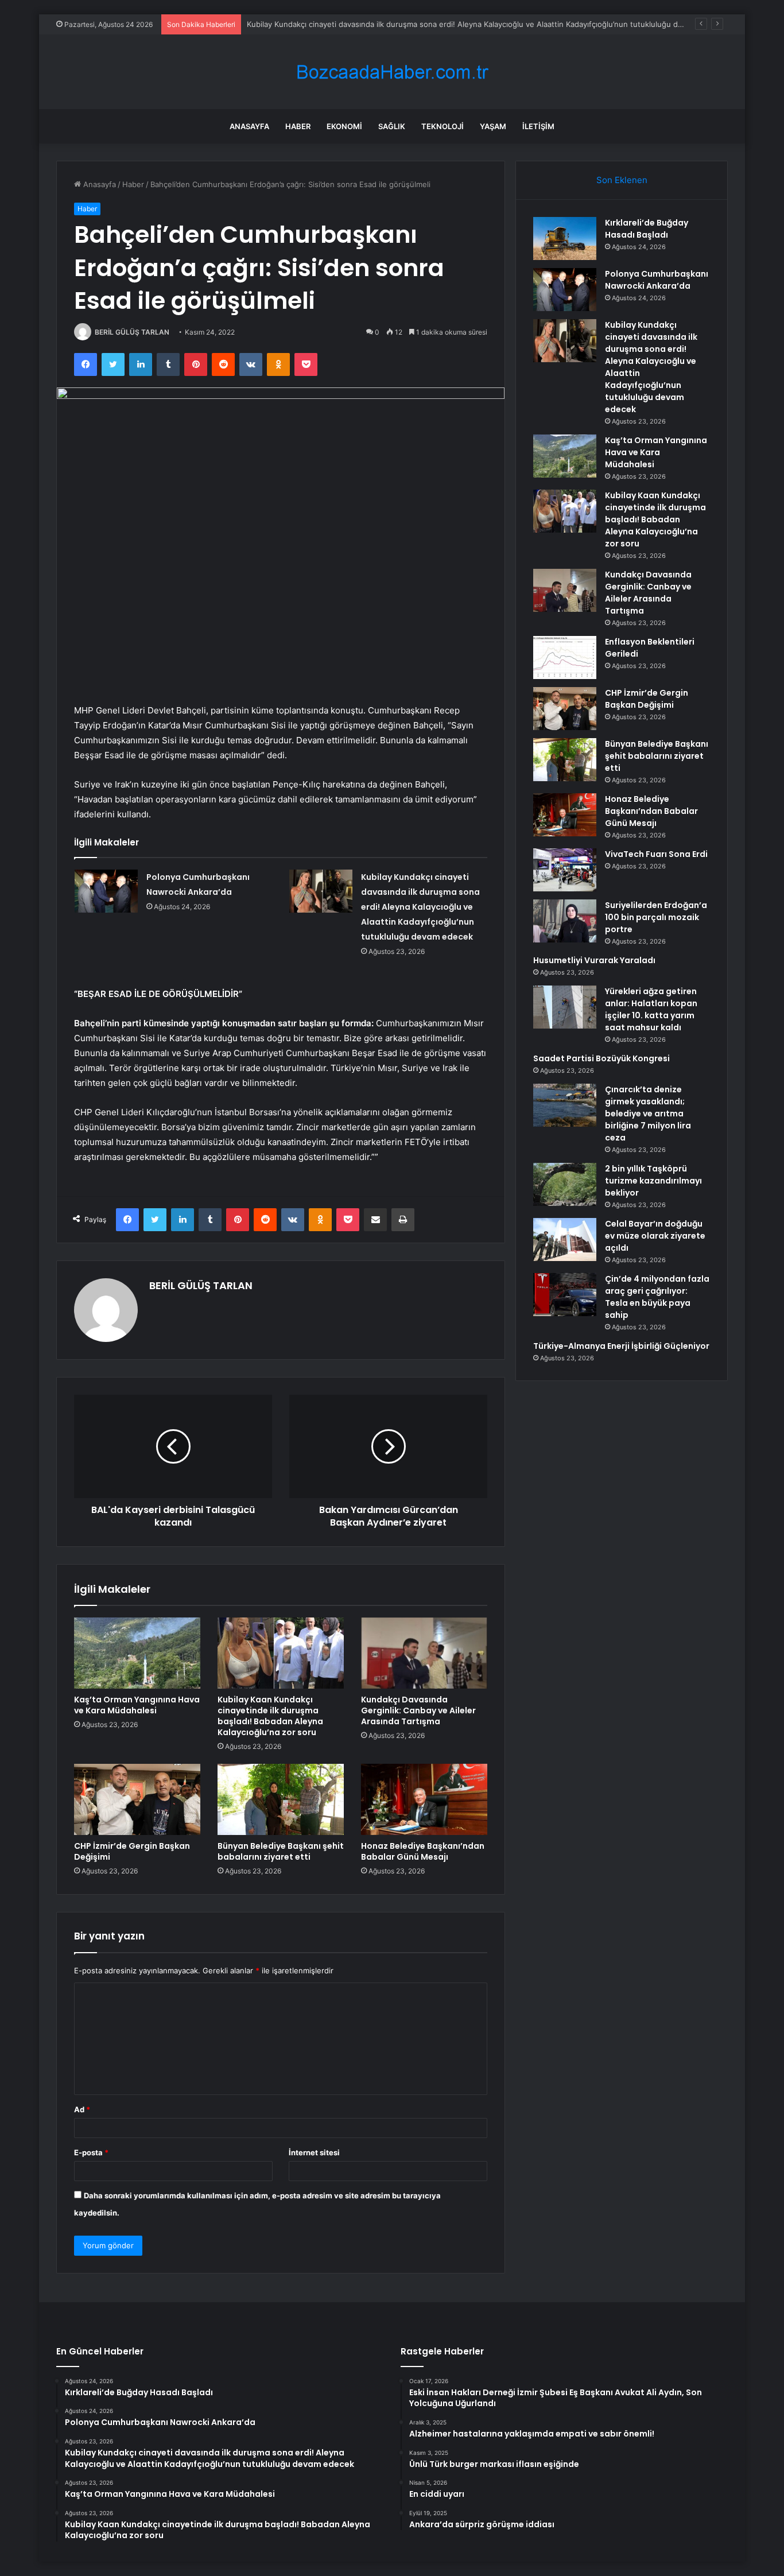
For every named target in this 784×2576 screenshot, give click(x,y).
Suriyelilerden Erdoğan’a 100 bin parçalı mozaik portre (656, 917)
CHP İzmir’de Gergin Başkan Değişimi (132, 1851)
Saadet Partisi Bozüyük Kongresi (601, 1058)
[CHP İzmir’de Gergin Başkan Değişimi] (137, 1799)
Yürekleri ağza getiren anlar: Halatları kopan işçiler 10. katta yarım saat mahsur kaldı (651, 1009)
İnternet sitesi (314, 2152)
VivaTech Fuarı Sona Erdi (656, 854)
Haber (298, 126)
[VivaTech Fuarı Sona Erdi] (565, 870)
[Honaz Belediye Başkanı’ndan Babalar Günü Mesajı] (424, 1799)
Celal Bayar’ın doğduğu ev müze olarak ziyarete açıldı (655, 1236)
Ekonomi (344, 126)
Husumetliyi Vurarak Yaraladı (594, 960)
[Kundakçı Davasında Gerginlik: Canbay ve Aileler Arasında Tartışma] (424, 1653)
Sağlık (392, 126)
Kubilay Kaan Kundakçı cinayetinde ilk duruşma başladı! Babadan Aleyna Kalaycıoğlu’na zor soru (270, 1716)
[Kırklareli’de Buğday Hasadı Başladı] (565, 238)
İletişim (538, 126)
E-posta (91, 2152)
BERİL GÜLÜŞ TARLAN (132, 332)
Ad (82, 2109)
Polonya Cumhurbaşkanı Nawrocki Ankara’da (657, 280)
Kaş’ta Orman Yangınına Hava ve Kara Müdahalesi (137, 1705)
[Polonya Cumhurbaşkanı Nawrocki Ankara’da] (106, 891)
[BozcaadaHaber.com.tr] (392, 72)
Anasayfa (249, 126)
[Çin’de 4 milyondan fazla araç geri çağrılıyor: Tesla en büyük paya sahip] (565, 1295)
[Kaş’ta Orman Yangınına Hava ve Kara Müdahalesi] (137, 1653)
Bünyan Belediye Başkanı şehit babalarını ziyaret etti (281, 1851)
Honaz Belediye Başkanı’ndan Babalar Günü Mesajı (423, 1851)
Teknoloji (443, 126)
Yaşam (493, 126)
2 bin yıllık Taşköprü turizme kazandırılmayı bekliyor (653, 1181)
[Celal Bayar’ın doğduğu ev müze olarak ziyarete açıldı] (565, 1239)
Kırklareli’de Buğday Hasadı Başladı (647, 229)
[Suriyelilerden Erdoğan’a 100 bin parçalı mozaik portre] (565, 921)
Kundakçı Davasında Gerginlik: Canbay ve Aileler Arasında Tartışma (418, 1710)
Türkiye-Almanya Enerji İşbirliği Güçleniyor (621, 1346)
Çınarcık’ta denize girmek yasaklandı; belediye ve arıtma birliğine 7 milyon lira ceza (648, 1114)
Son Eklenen (622, 180)
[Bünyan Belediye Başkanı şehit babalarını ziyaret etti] (281, 1799)
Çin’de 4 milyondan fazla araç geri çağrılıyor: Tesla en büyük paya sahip (657, 1297)
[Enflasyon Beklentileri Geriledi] (565, 657)
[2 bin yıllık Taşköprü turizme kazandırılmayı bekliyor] (565, 1184)
